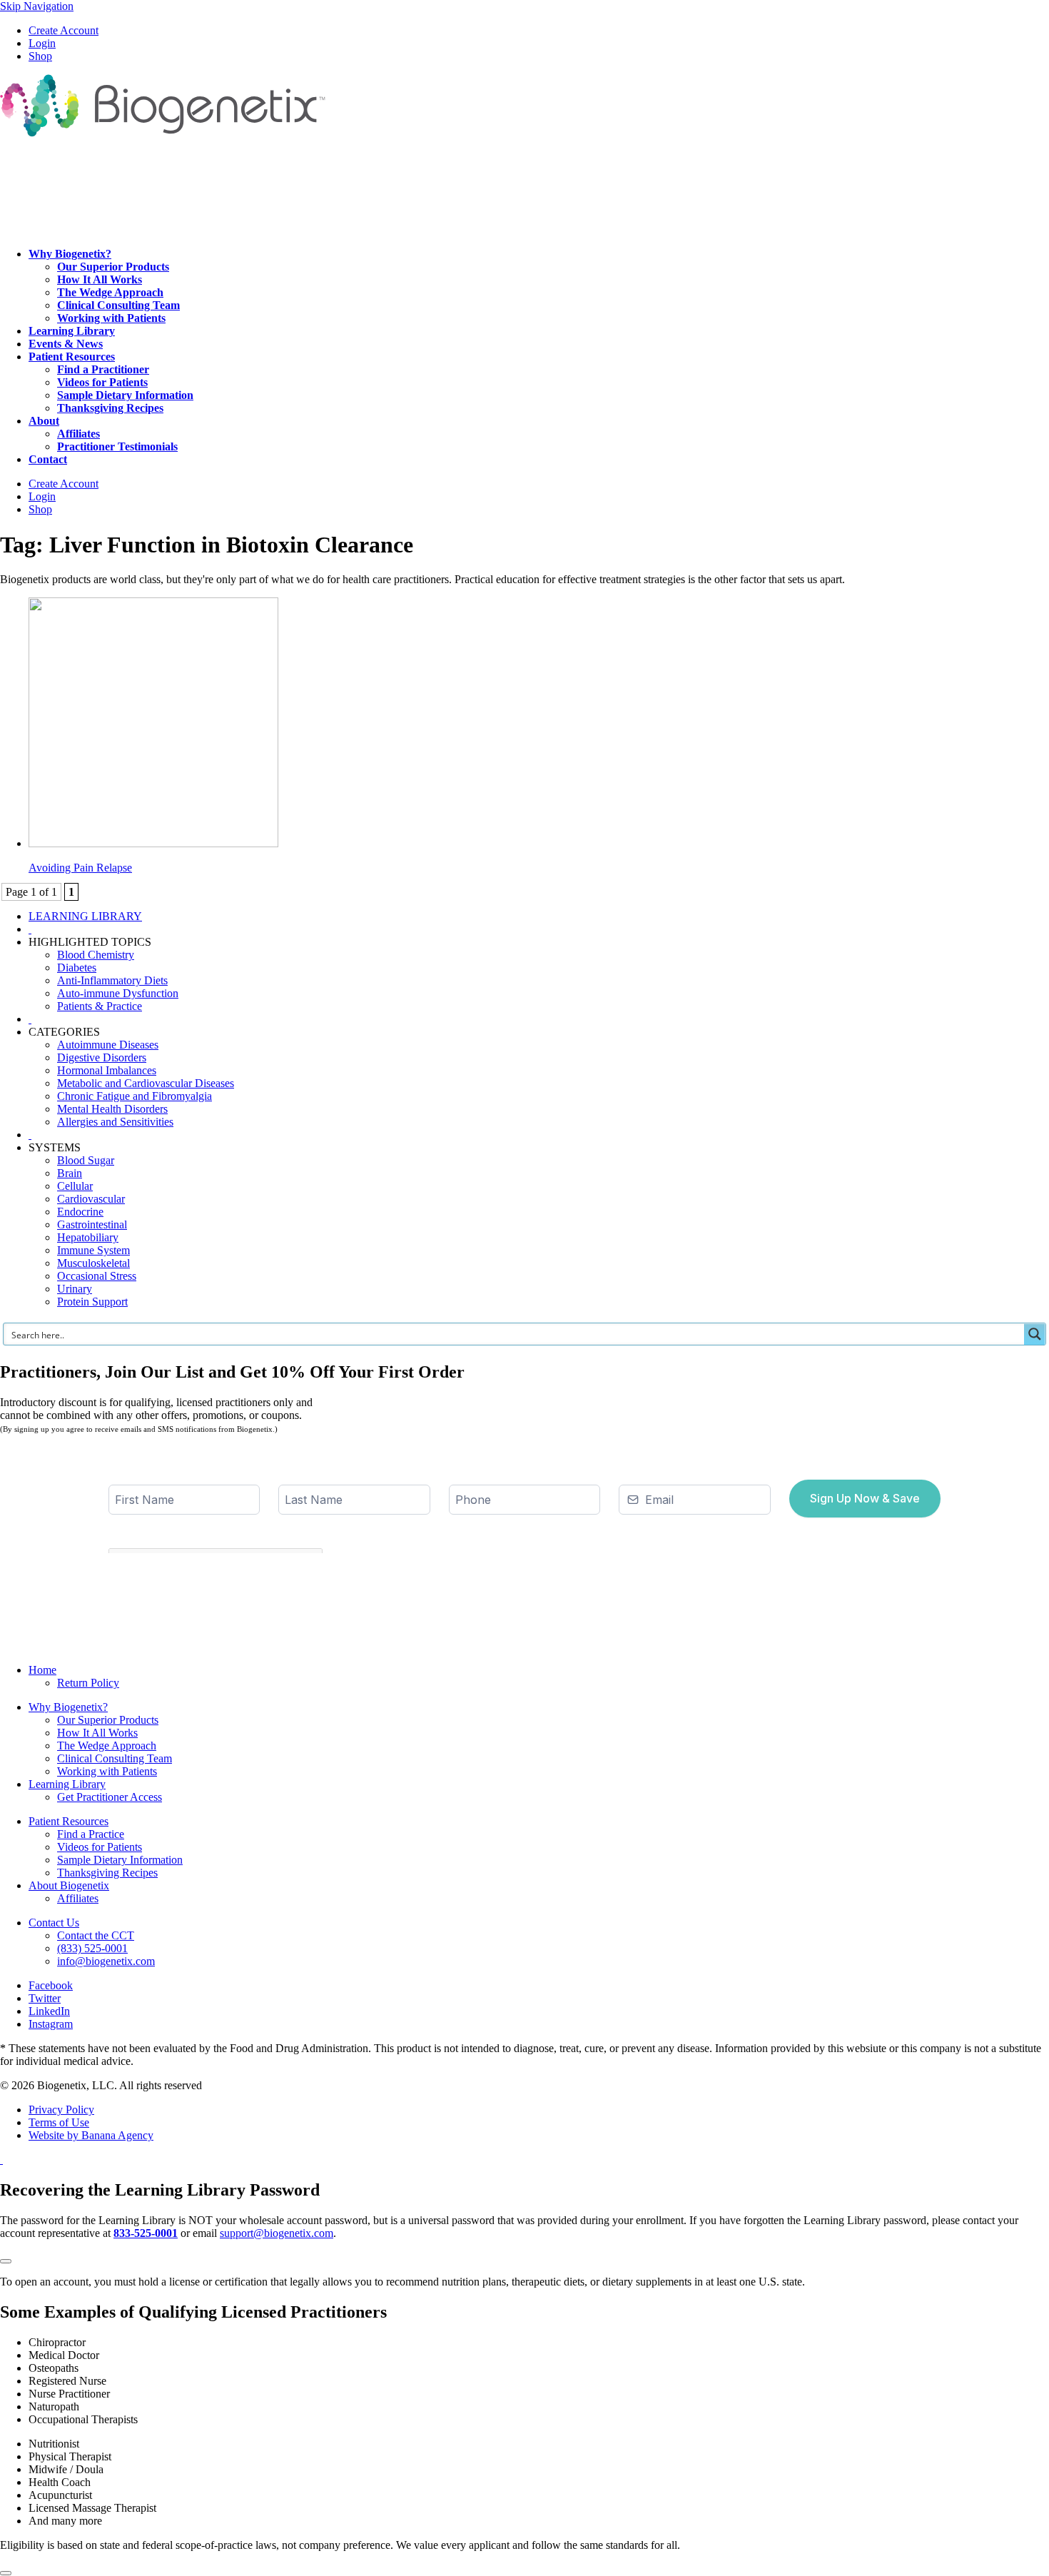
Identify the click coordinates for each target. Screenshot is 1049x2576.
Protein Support (92, 1302)
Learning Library (67, 1784)
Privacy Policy (61, 2110)
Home (42, 1670)
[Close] (6, 2261)
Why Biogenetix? (68, 1707)
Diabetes (77, 968)
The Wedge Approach (107, 1746)
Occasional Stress (97, 1276)
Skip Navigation (37, 6)
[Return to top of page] (1, 2160)
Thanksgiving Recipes (107, 1873)
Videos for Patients (100, 1847)
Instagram (51, 2024)
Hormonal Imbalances (107, 1070)
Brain (70, 1173)
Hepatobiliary (88, 1237)
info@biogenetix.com (106, 1961)
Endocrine (80, 1212)
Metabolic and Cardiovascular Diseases (146, 1083)
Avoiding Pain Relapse (80, 868)
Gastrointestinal (92, 1224)
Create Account (64, 30)
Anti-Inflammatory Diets (112, 980)
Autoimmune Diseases (108, 1045)
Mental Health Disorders (112, 1109)
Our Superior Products (108, 1720)
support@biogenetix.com (277, 2233)
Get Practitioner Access (110, 1797)
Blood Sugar (86, 1160)
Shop (40, 56)
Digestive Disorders (102, 1057)
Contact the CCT (96, 1935)
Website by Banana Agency (91, 2135)
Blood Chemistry (96, 955)
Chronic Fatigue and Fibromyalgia (135, 1096)
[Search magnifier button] (1035, 1334)
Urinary (75, 1289)
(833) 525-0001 (92, 1948)
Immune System (93, 1250)
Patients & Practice (100, 1006)
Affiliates (78, 1898)
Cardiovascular (91, 1199)
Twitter (45, 1998)
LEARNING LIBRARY (85, 916)
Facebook (51, 1985)
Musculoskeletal (93, 1263)
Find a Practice (91, 1834)
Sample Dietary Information (120, 1860)
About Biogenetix (69, 1885)
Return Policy (88, 1683)
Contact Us (54, 1923)
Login (42, 43)
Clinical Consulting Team (115, 1758)
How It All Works (97, 1733)
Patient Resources (69, 1821)
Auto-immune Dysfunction (118, 993)
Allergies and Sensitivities (115, 1122)
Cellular (75, 1186)
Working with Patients (107, 1771)
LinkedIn (49, 2011)
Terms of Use (59, 2122)
